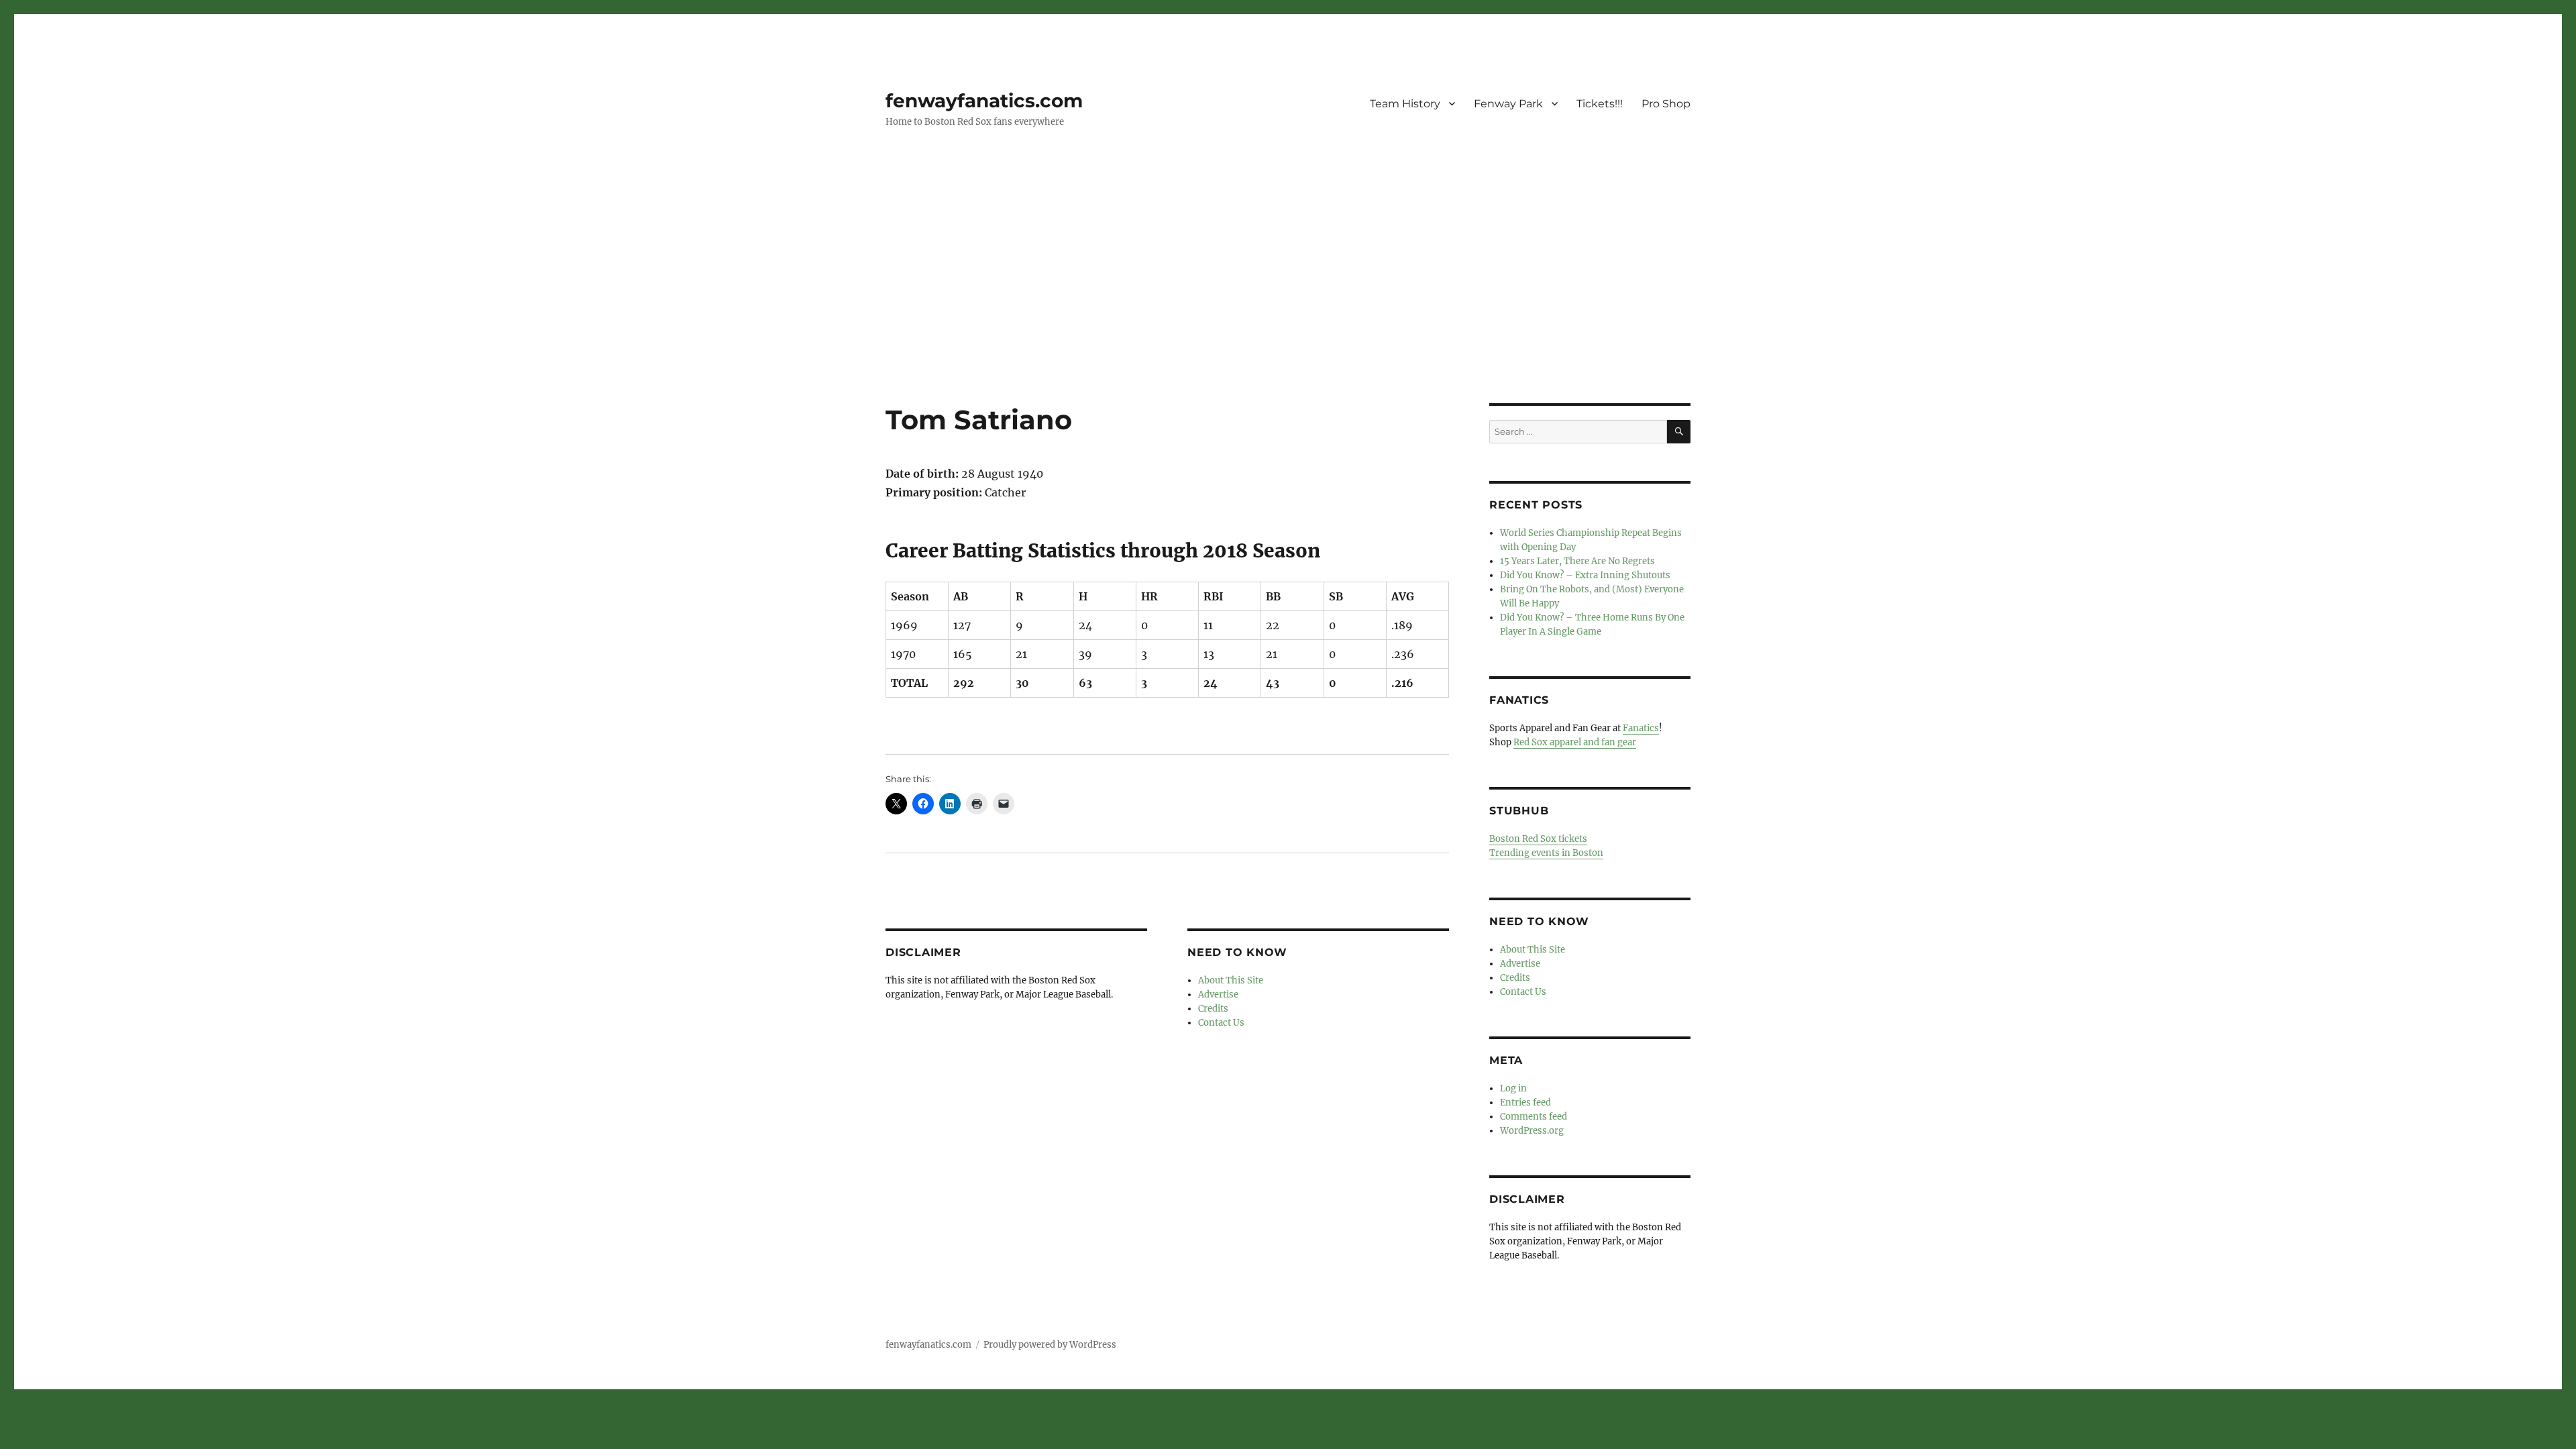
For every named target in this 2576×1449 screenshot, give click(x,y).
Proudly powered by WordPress (1050, 1345)
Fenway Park (1508, 104)
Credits (1213, 1009)
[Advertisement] (1288, 304)
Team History (1405, 104)
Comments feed (1534, 1117)
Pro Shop (1666, 104)
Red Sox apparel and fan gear (1575, 742)
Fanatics (1641, 728)
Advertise (1218, 995)
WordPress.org (1532, 1131)
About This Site (1231, 980)
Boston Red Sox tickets (1538, 839)
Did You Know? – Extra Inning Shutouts (1585, 575)
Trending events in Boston (1546, 853)
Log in (1513, 1088)
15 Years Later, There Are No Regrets (1577, 561)
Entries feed (1525, 1103)
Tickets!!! (1600, 104)
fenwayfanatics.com (984, 101)
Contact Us (1221, 1023)
